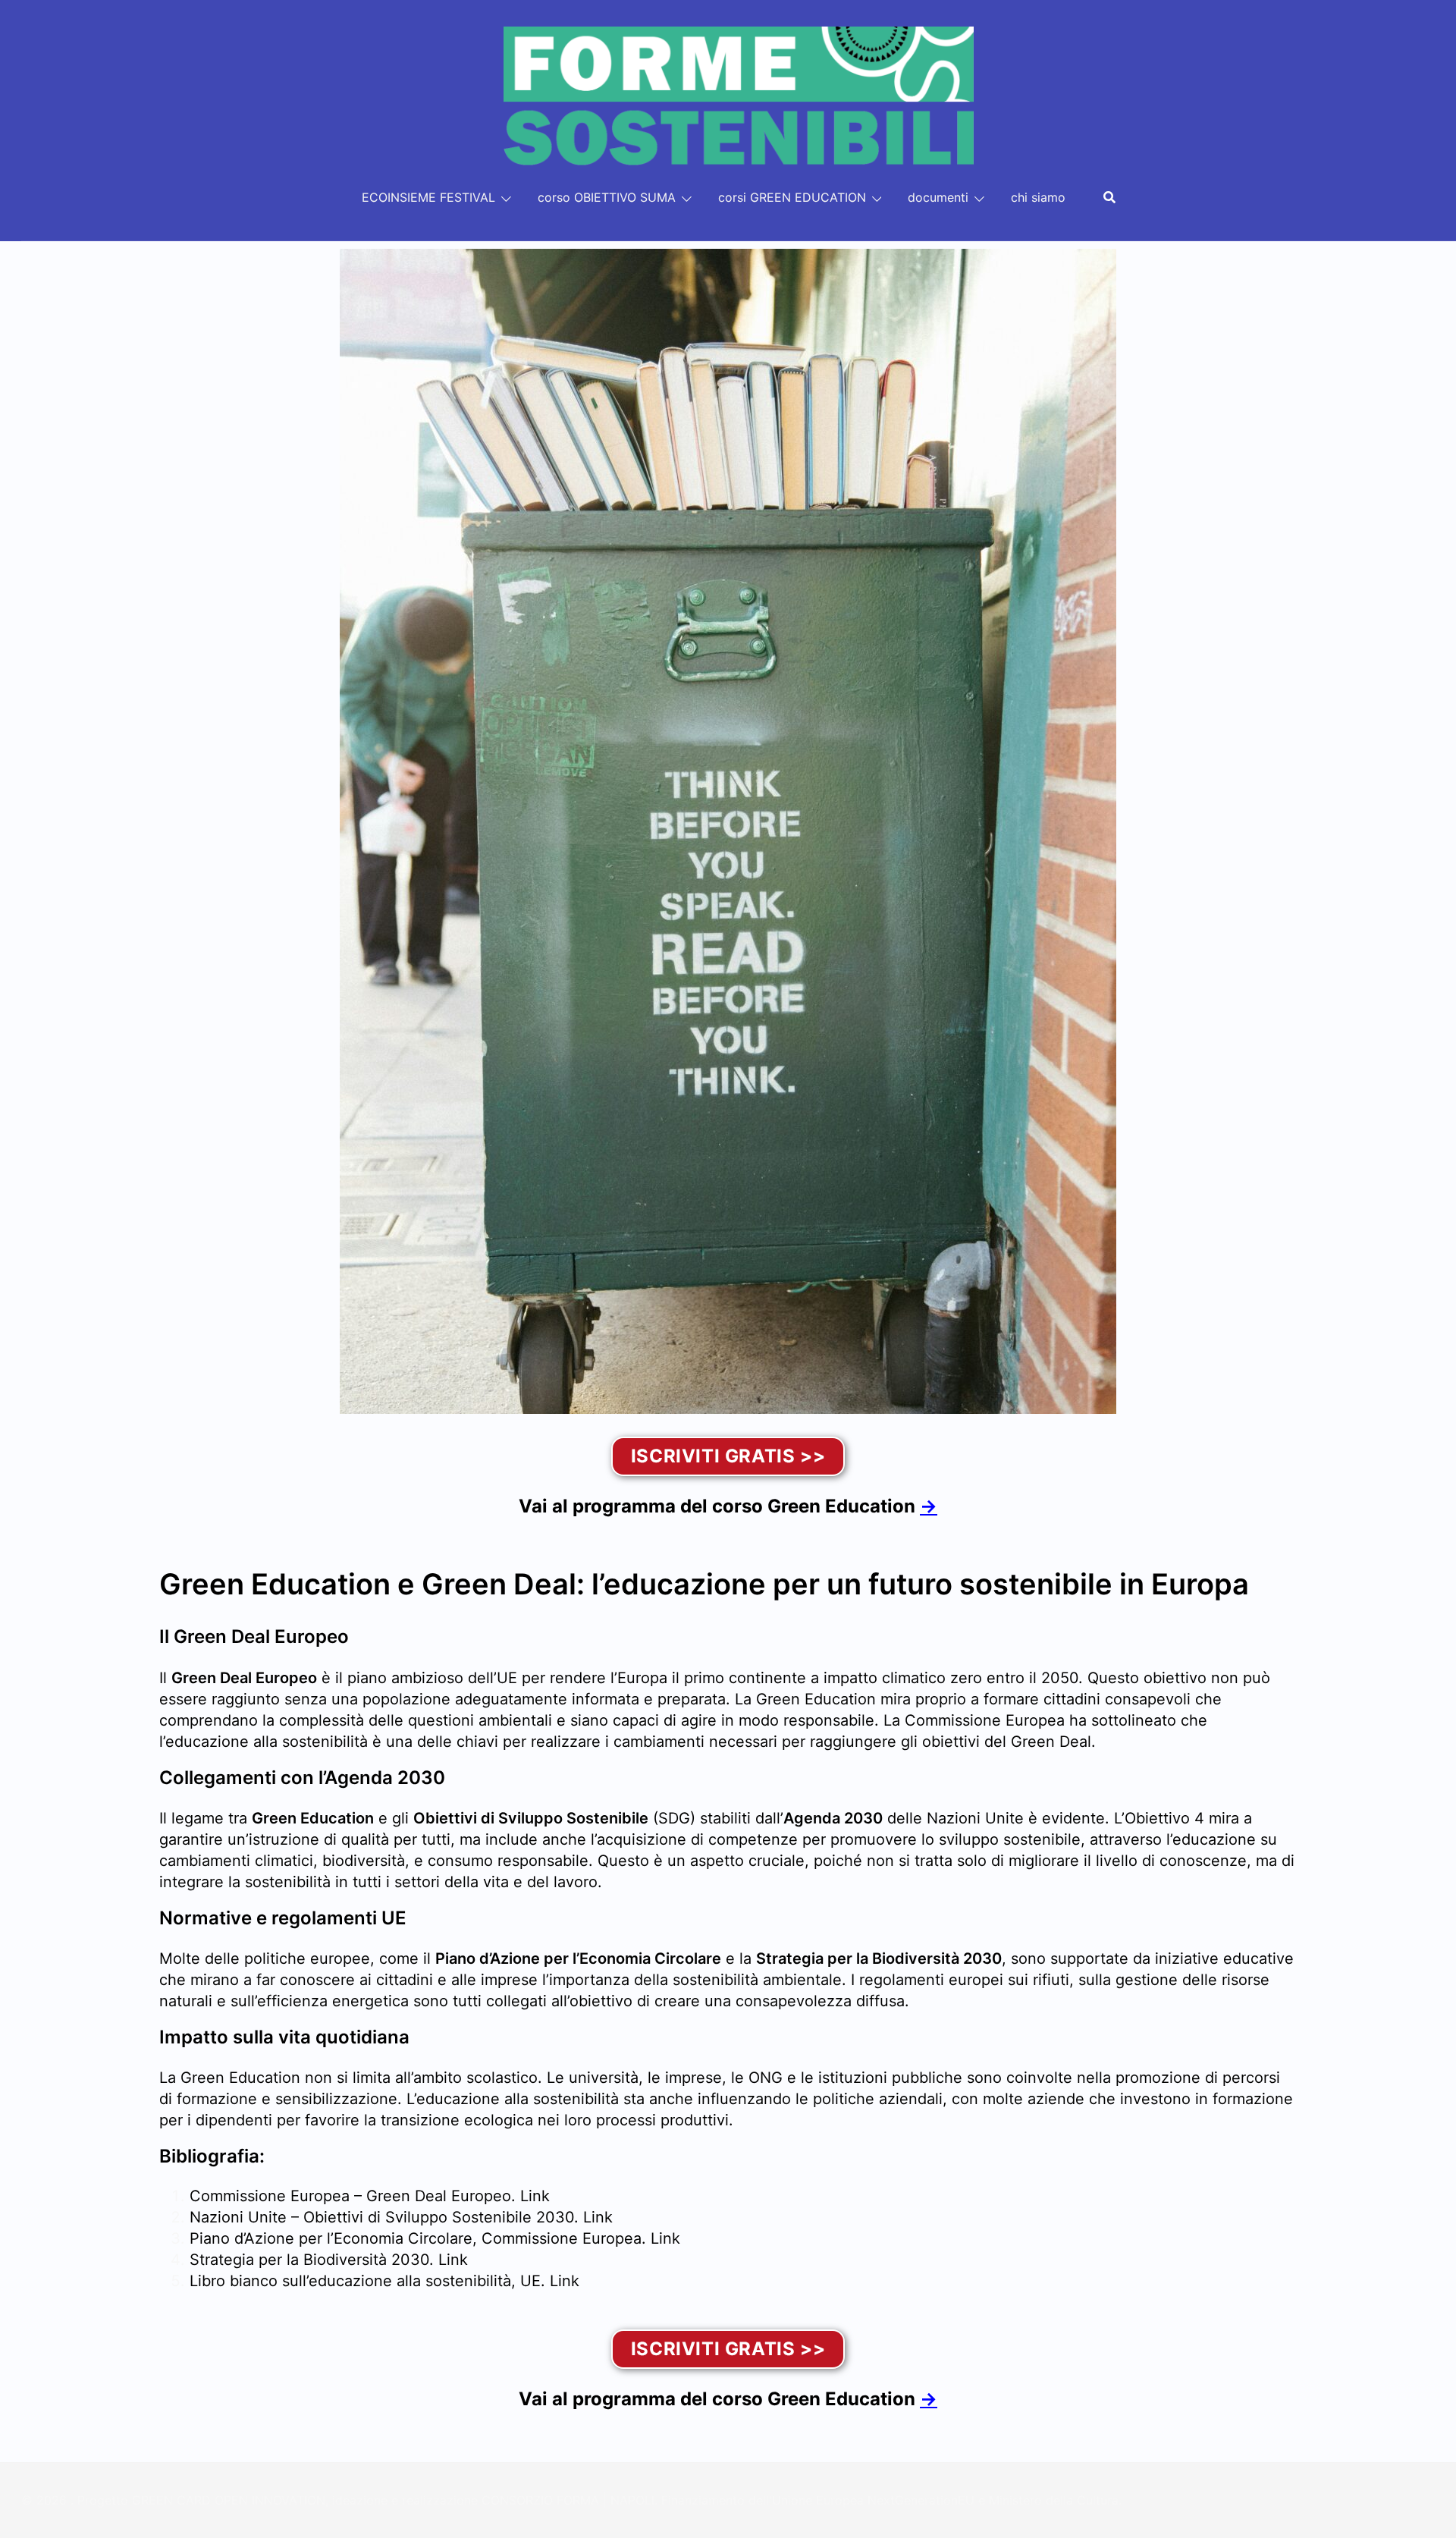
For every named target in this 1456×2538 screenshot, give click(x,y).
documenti (938, 197)
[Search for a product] (1109, 197)
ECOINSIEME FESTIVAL (428, 197)
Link (535, 2196)
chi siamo (1038, 197)
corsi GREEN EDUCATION (792, 197)
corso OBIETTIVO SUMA (607, 197)
